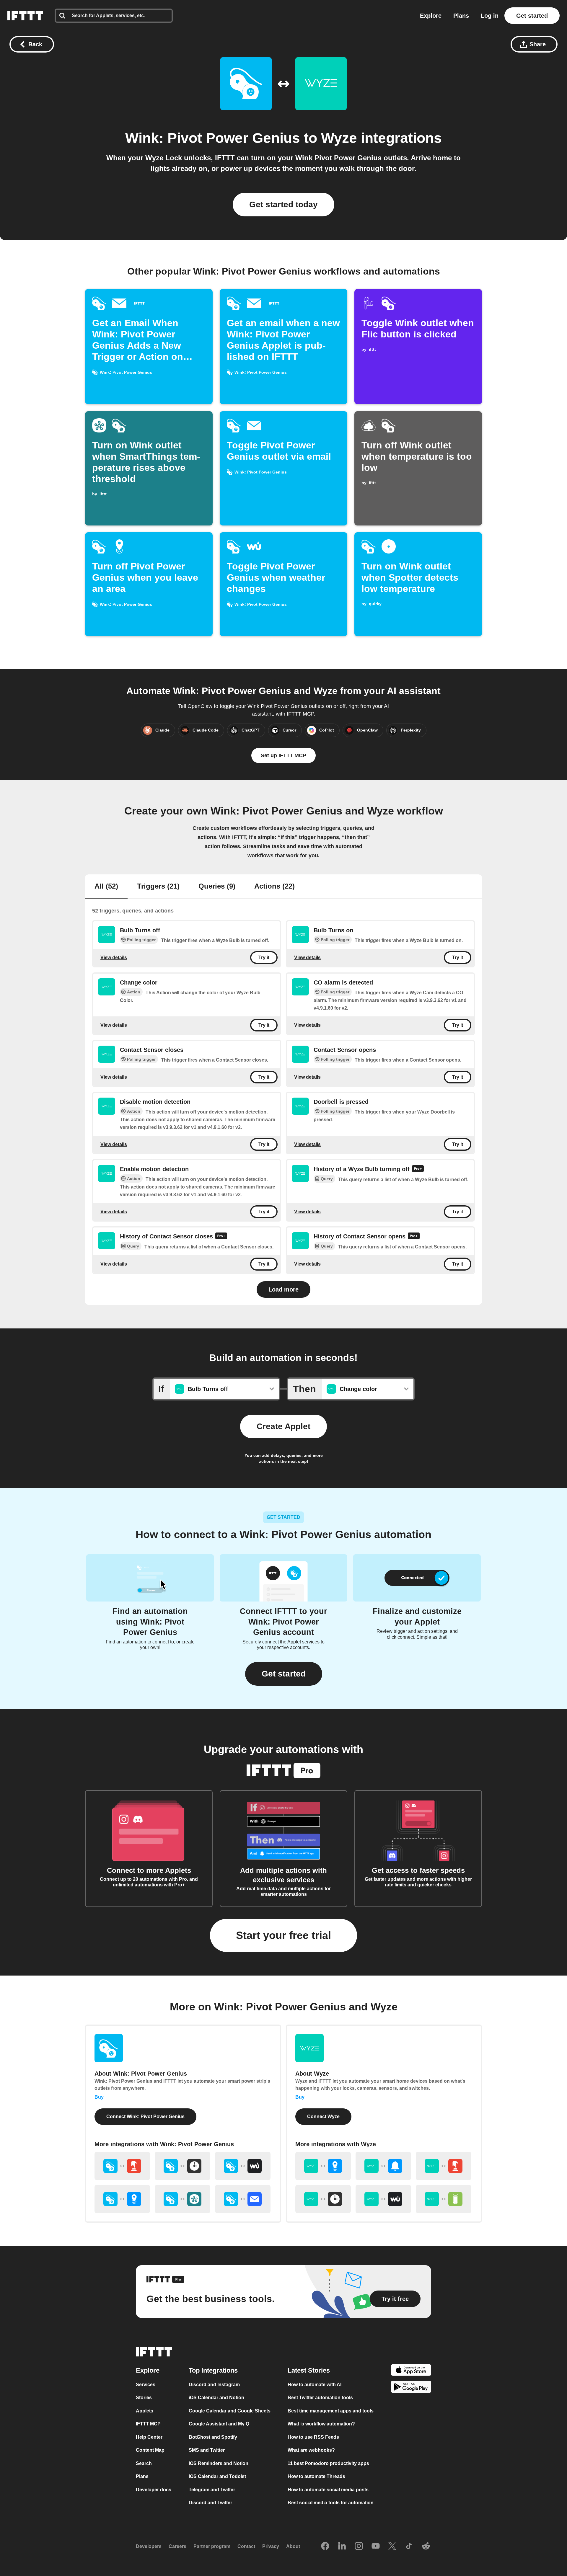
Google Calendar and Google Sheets (230, 2411)
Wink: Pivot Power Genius (213, 138)
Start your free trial (283, 1935)
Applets (145, 2411)
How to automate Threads (316, 2476)
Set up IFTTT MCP (283, 755)
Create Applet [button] (283, 1426)
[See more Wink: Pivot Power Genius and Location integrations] (122, 2199)
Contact (246, 2546)
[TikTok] (409, 2546)
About (293, 2546)
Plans (461, 16)
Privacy (271, 2546)
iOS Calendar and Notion (216, 2398)
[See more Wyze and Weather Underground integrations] (383, 2199)
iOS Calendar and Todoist (217, 2476)
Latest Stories (309, 2370)
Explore (431, 16)
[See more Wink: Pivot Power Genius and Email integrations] (243, 2199)
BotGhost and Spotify (213, 2437)
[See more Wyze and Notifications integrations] (383, 2166)
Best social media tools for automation (331, 2503)
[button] (284, 1674)
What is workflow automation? (321, 2424)
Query (327, 1179)
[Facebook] (325, 2546)
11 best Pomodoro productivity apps (328, 2463)
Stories (144, 2398)
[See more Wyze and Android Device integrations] (444, 2199)
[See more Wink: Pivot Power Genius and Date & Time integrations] (183, 2166)
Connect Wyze (323, 2117)
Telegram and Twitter (212, 2490)
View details (114, 958)
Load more (283, 1289)
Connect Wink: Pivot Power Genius (145, 2117)
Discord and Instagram (214, 2385)
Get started (532, 16)
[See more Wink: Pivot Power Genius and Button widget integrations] (122, 2166)
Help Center (149, 2437)
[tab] (106, 887)
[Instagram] (359, 2546)
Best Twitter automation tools (320, 2398)
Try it (264, 958)
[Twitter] (392, 2546)
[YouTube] (376, 2546)
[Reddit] (426, 2546)
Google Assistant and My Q (219, 2424)
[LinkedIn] (342, 2546)
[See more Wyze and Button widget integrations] (444, 2166)
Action (134, 992)
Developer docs (154, 2490)
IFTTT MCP (148, 2424)
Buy (99, 2097)
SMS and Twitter (207, 2450)
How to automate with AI (315, 2385)
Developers (149, 2546)
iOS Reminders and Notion (219, 2463)
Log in (490, 16)
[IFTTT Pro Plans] (418, 1169)
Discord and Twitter (210, 2503)
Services (146, 2385)
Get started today (283, 204)
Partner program (212, 2546)
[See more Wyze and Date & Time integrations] (323, 2199)
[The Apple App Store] (411, 2371)
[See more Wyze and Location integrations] (323, 2166)
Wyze (339, 138)
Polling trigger (141, 940)
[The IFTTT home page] (25, 16)
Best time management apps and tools (331, 2411)
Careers (177, 2546)
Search (144, 2463)
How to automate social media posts (328, 2490)
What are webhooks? (311, 2450)
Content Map (150, 2450)
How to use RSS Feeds (313, 2437)
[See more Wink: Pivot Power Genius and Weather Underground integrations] (243, 2166)
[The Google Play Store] (411, 2388)
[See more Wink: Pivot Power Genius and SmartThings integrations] (183, 2199)
